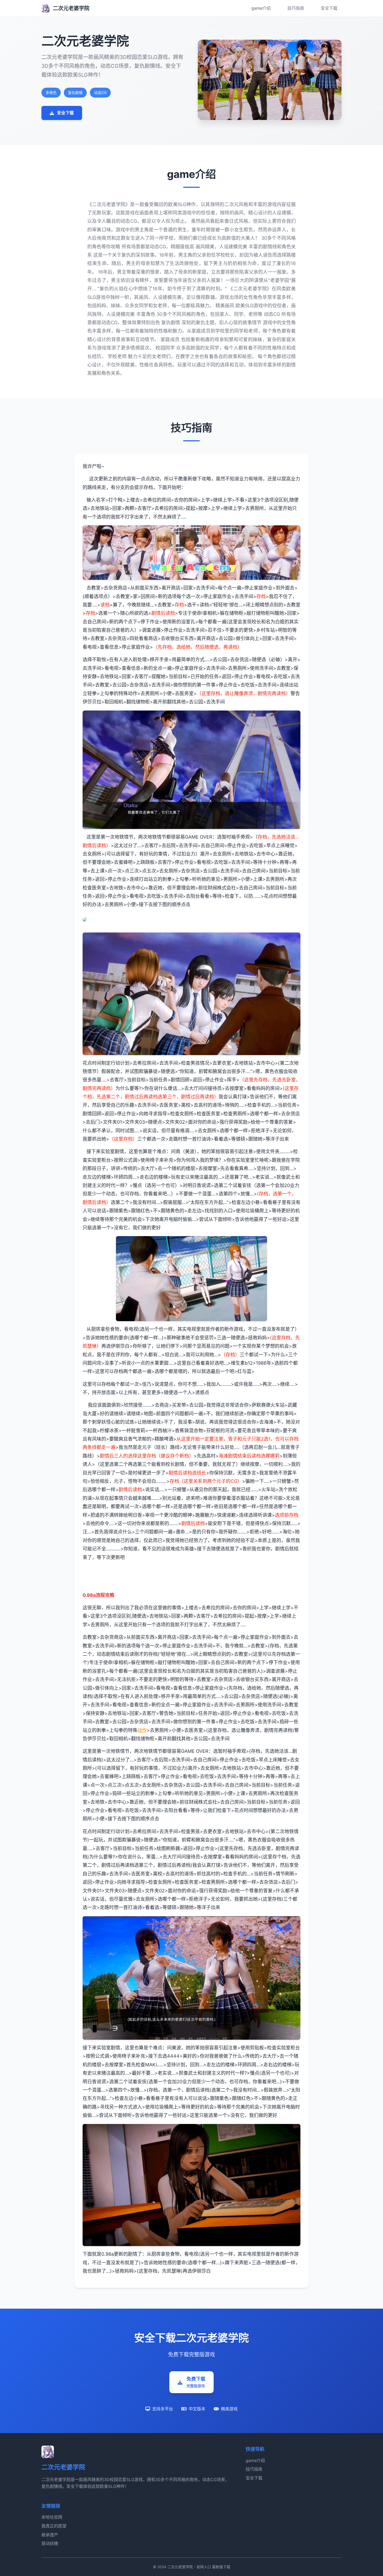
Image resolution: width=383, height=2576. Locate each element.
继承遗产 (50, 2535)
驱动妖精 (50, 2543)
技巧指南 (296, 8)
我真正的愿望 (54, 2526)
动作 (142, 1730)
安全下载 (329, 8)
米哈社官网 (52, 2517)
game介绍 (261, 8)
